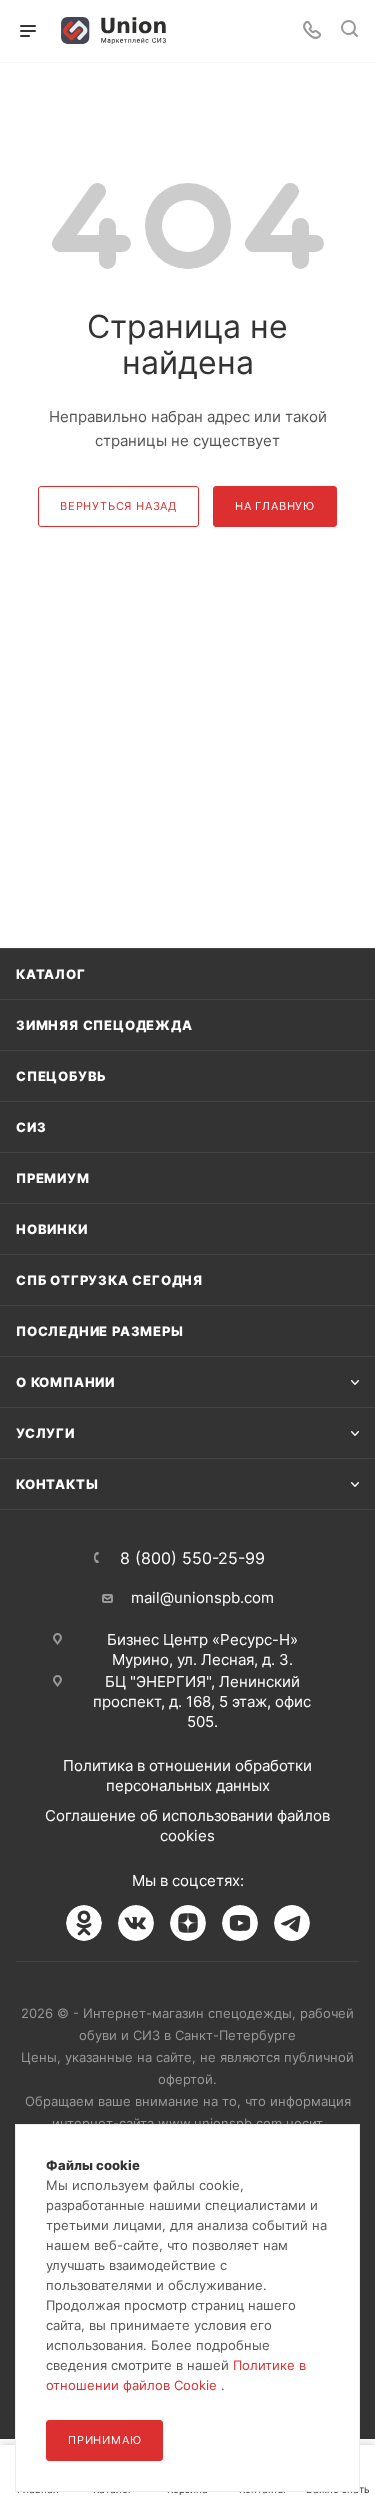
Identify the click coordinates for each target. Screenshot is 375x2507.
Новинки (52, 1229)
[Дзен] (188, 1923)
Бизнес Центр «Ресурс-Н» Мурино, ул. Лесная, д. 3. (202, 1649)
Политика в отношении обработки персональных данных (187, 1775)
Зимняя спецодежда (104, 1025)
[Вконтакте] (136, 1923)
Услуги (45, 1433)
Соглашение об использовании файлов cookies (187, 1825)
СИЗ (31, 1127)
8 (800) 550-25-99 (192, 1558)
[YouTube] (240, 1923)
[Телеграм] (292, 1923)
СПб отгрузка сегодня (109, 1280)
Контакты (57, 1484)
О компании (65, 1382)
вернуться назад (118, 506)
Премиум (53, 1178)
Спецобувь (61, 1076)
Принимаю (104, 2440)
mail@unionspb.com (202, 1597)
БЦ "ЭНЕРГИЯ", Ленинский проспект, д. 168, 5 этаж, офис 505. (202, 1701)
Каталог (51, 974)
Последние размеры (100, 1331)
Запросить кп (361, 162)
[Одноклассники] (84, 1923)
